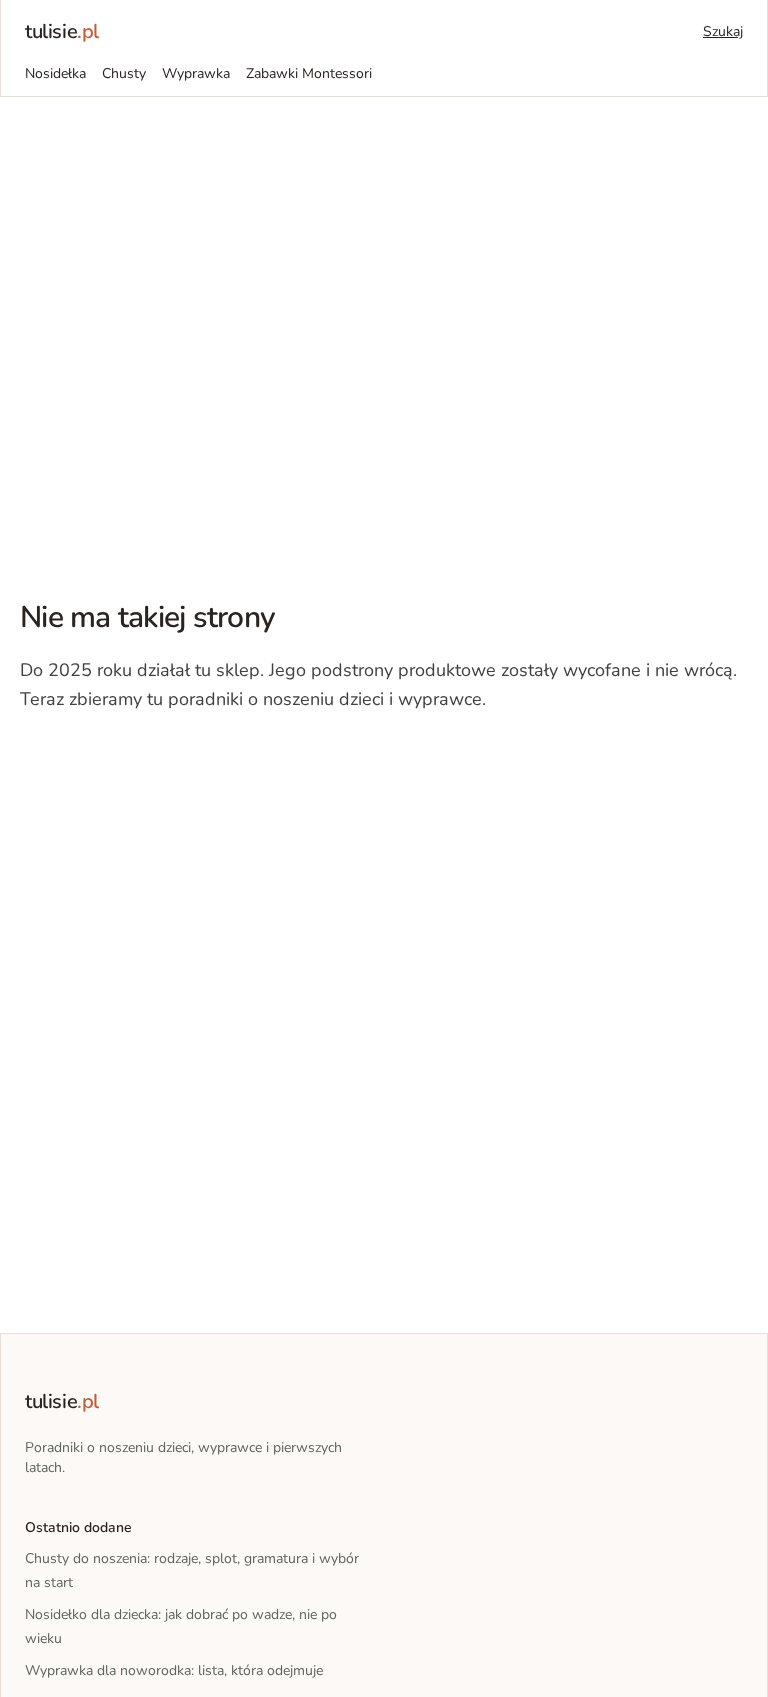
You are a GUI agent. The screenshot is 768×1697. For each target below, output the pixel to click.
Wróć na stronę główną (124, 760)
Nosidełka (55, 73)
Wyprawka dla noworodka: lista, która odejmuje (174, 1670)
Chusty (124, 73)
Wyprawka (196, 73)
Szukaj (723, 31)
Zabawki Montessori (309, 73)
